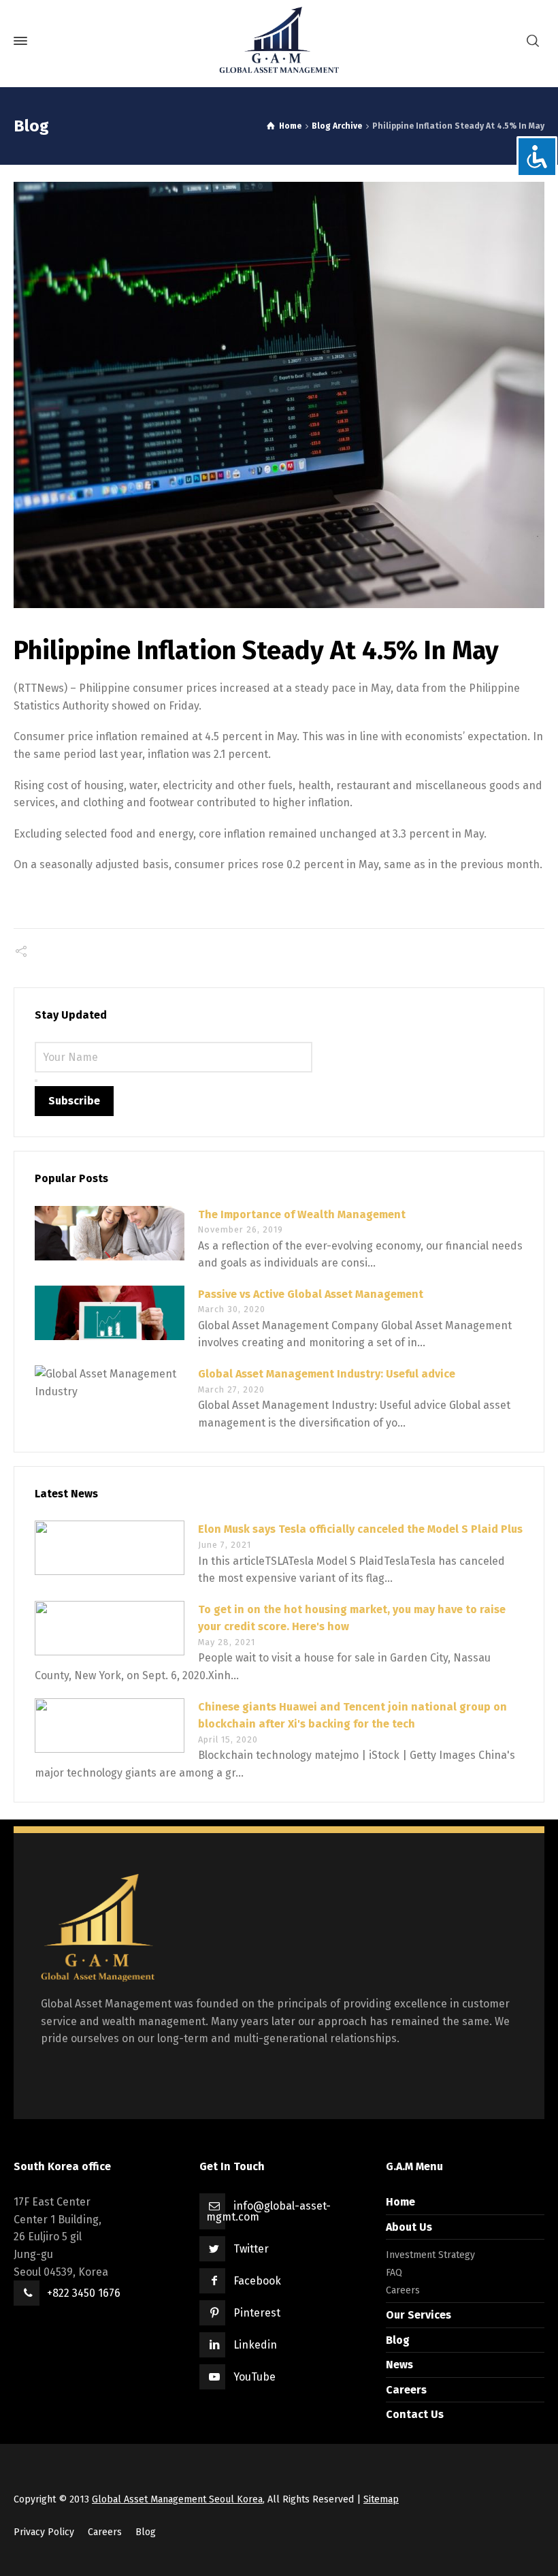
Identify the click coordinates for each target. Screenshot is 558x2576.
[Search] (533, 41)
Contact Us (415, 2414)
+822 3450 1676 (84, 2293)
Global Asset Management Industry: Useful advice (327, 1374)
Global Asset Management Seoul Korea (177, 2499)
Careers (403, 2290)
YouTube (255, 2377)
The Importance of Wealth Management (302, 1214)
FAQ (394, 2273)
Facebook (257, 2281)
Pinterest (257, 2313)
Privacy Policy (44, 2532)
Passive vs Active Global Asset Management (311, 1294)
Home (400, 2202)
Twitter (251, 2249)
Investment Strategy (430, 2255)
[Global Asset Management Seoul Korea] (279, 41)
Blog (398, 2340)
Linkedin (255, 2345)
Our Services (419, 2315)
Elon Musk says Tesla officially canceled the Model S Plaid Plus (360, 1529)
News (399, 2365)
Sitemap (381, 2499)
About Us (409, 2227)
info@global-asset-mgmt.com (268, 2211)
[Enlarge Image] (279, 395)
